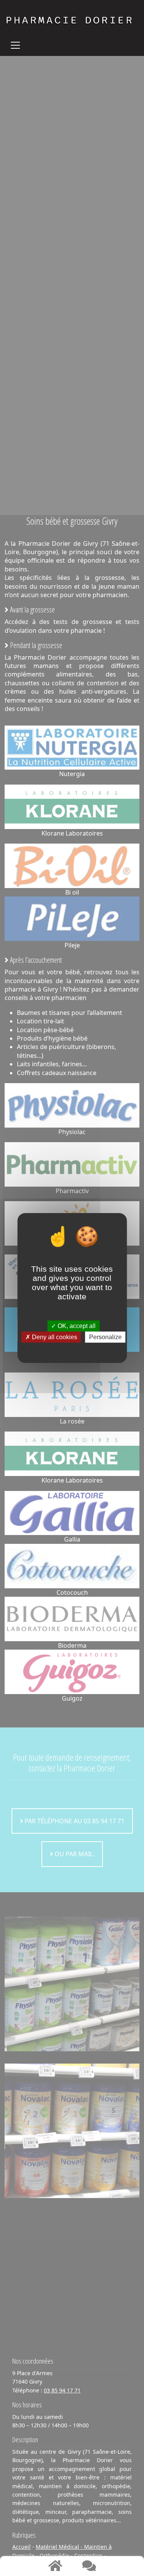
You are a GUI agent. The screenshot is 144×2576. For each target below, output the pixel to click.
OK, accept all (76, 1326)
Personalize (105, 1337)
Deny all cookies (54, 1337)
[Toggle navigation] (15, 45)
